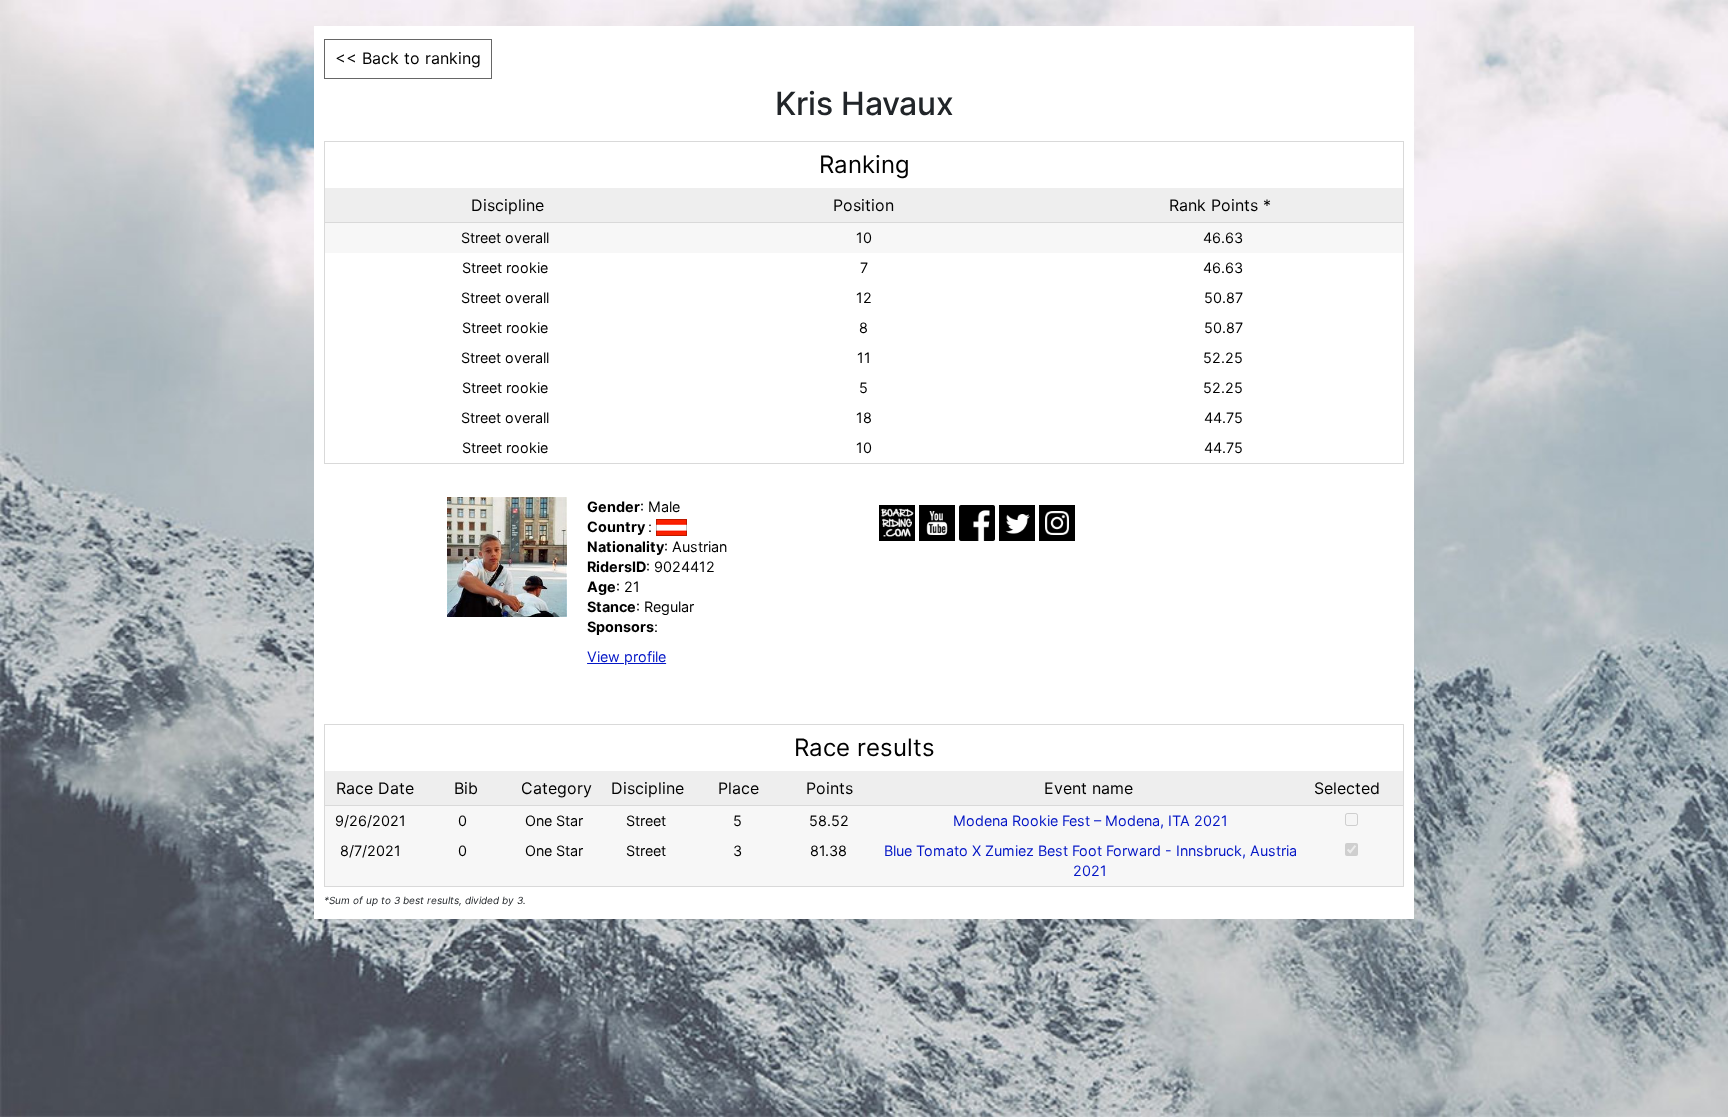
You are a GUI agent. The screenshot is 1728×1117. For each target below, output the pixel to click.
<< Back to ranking (408, 58)
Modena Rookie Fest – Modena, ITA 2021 (1090, 820)
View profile (626, 656)
